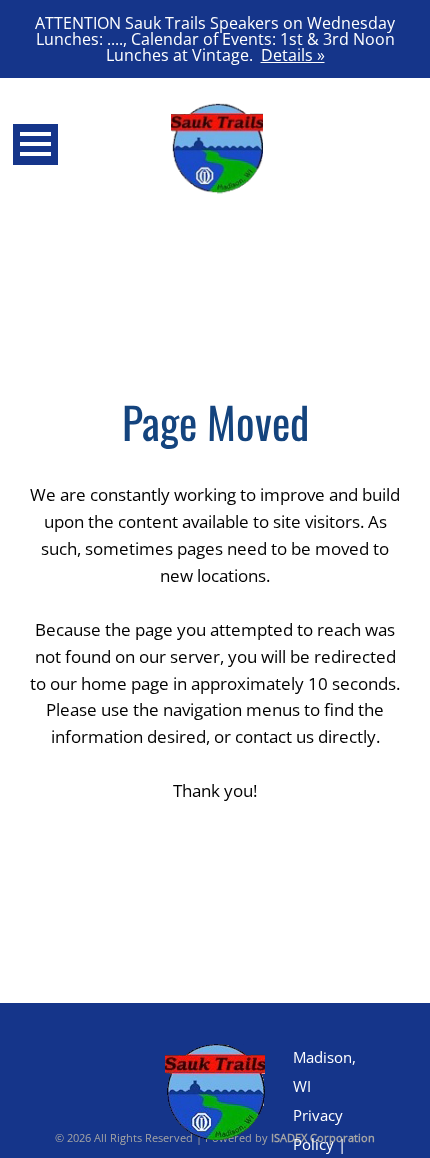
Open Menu (35, 144)
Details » (293, 55)
